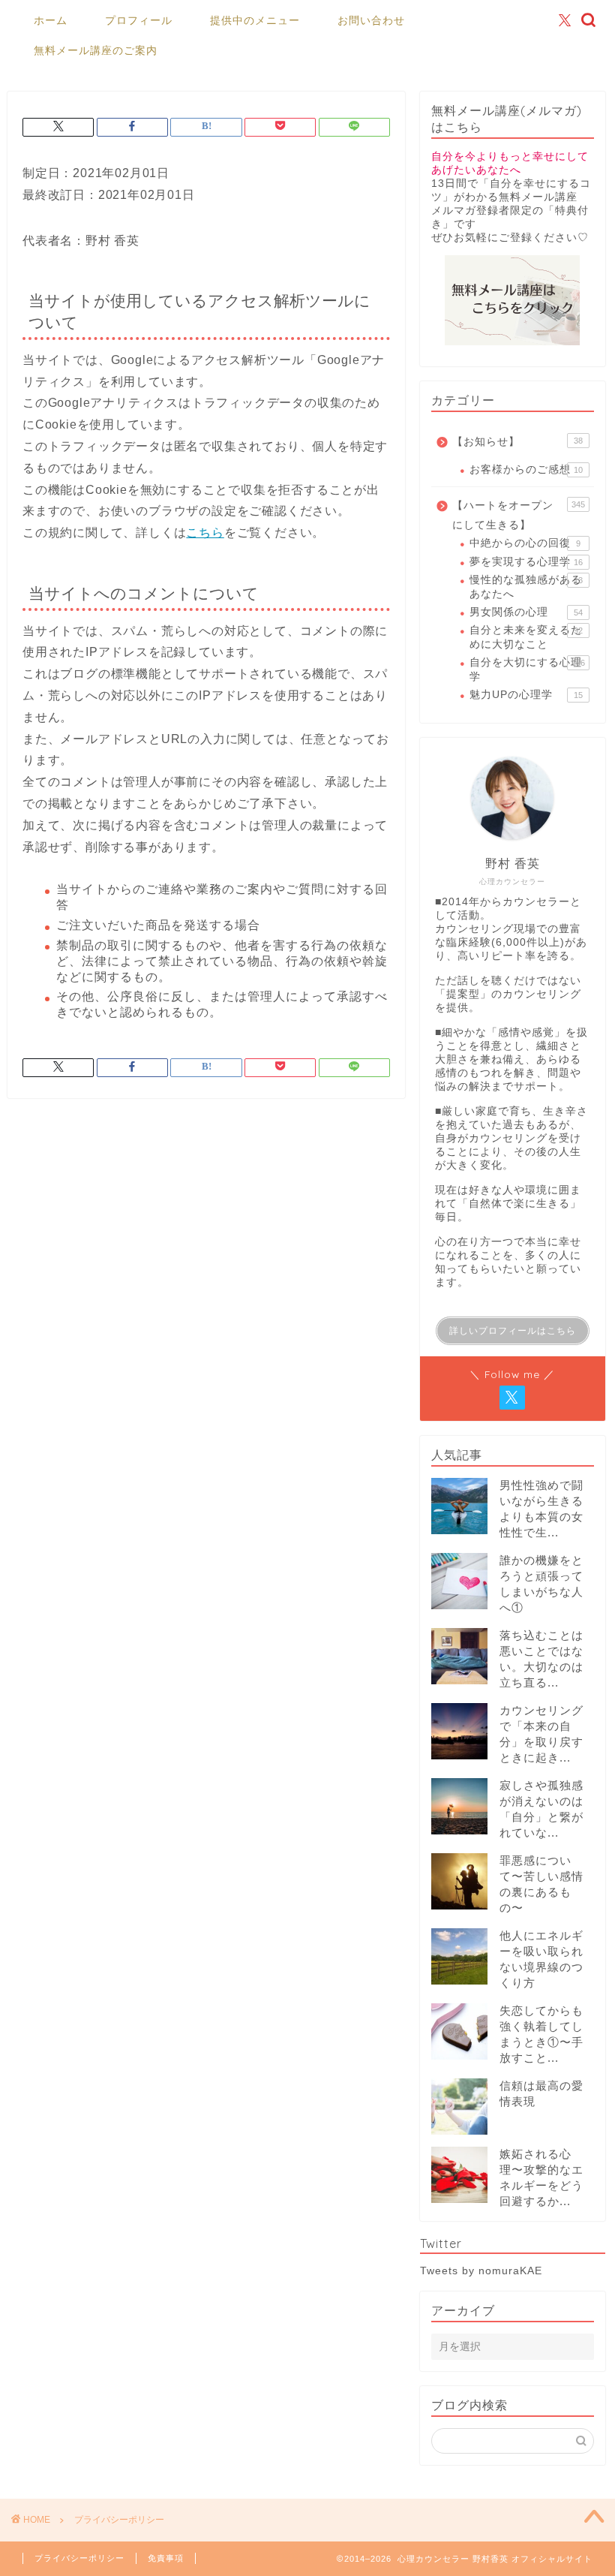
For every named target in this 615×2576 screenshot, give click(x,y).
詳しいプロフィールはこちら (513, 1331)
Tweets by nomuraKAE (481, 2271)
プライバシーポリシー (79, 2558)
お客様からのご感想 (526, 469)
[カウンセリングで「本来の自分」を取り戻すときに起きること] (459, 1731)
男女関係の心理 (526, 612)
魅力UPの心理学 (526, 695)
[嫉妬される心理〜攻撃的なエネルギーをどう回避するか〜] (459, 2175)
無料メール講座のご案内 (96, 50)
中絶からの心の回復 (525, 543)
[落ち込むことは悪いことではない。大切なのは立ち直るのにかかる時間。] (459, 1656)
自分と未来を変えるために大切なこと (526, 637)
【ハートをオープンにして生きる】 (519, 515)
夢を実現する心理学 (526, 562)
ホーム (51, 20)
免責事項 (166, 2558)
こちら (205, 533)
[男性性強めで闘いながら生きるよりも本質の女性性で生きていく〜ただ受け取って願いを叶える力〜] (459, 1506)
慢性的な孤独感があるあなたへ (526, 587)
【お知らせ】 (517, 442)
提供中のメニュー (255, 20)
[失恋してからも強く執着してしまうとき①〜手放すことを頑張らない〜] (459, 2031)
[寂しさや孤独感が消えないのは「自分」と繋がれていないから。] (459, 1806)
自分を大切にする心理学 (527, 669)
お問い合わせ (371, 20)
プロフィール (139, 20)
